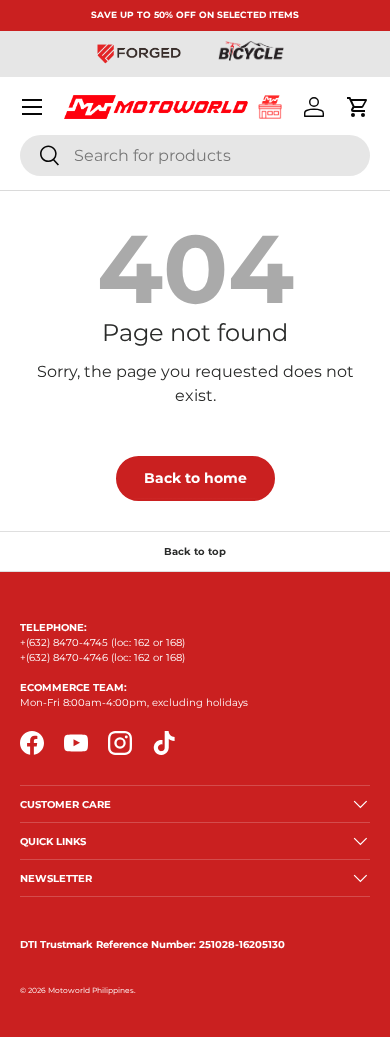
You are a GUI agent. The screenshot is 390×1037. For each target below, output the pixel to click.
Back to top (195, 551)
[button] (358, 107)
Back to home (195, 478)
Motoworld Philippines (91, 990)
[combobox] (195, 155)
